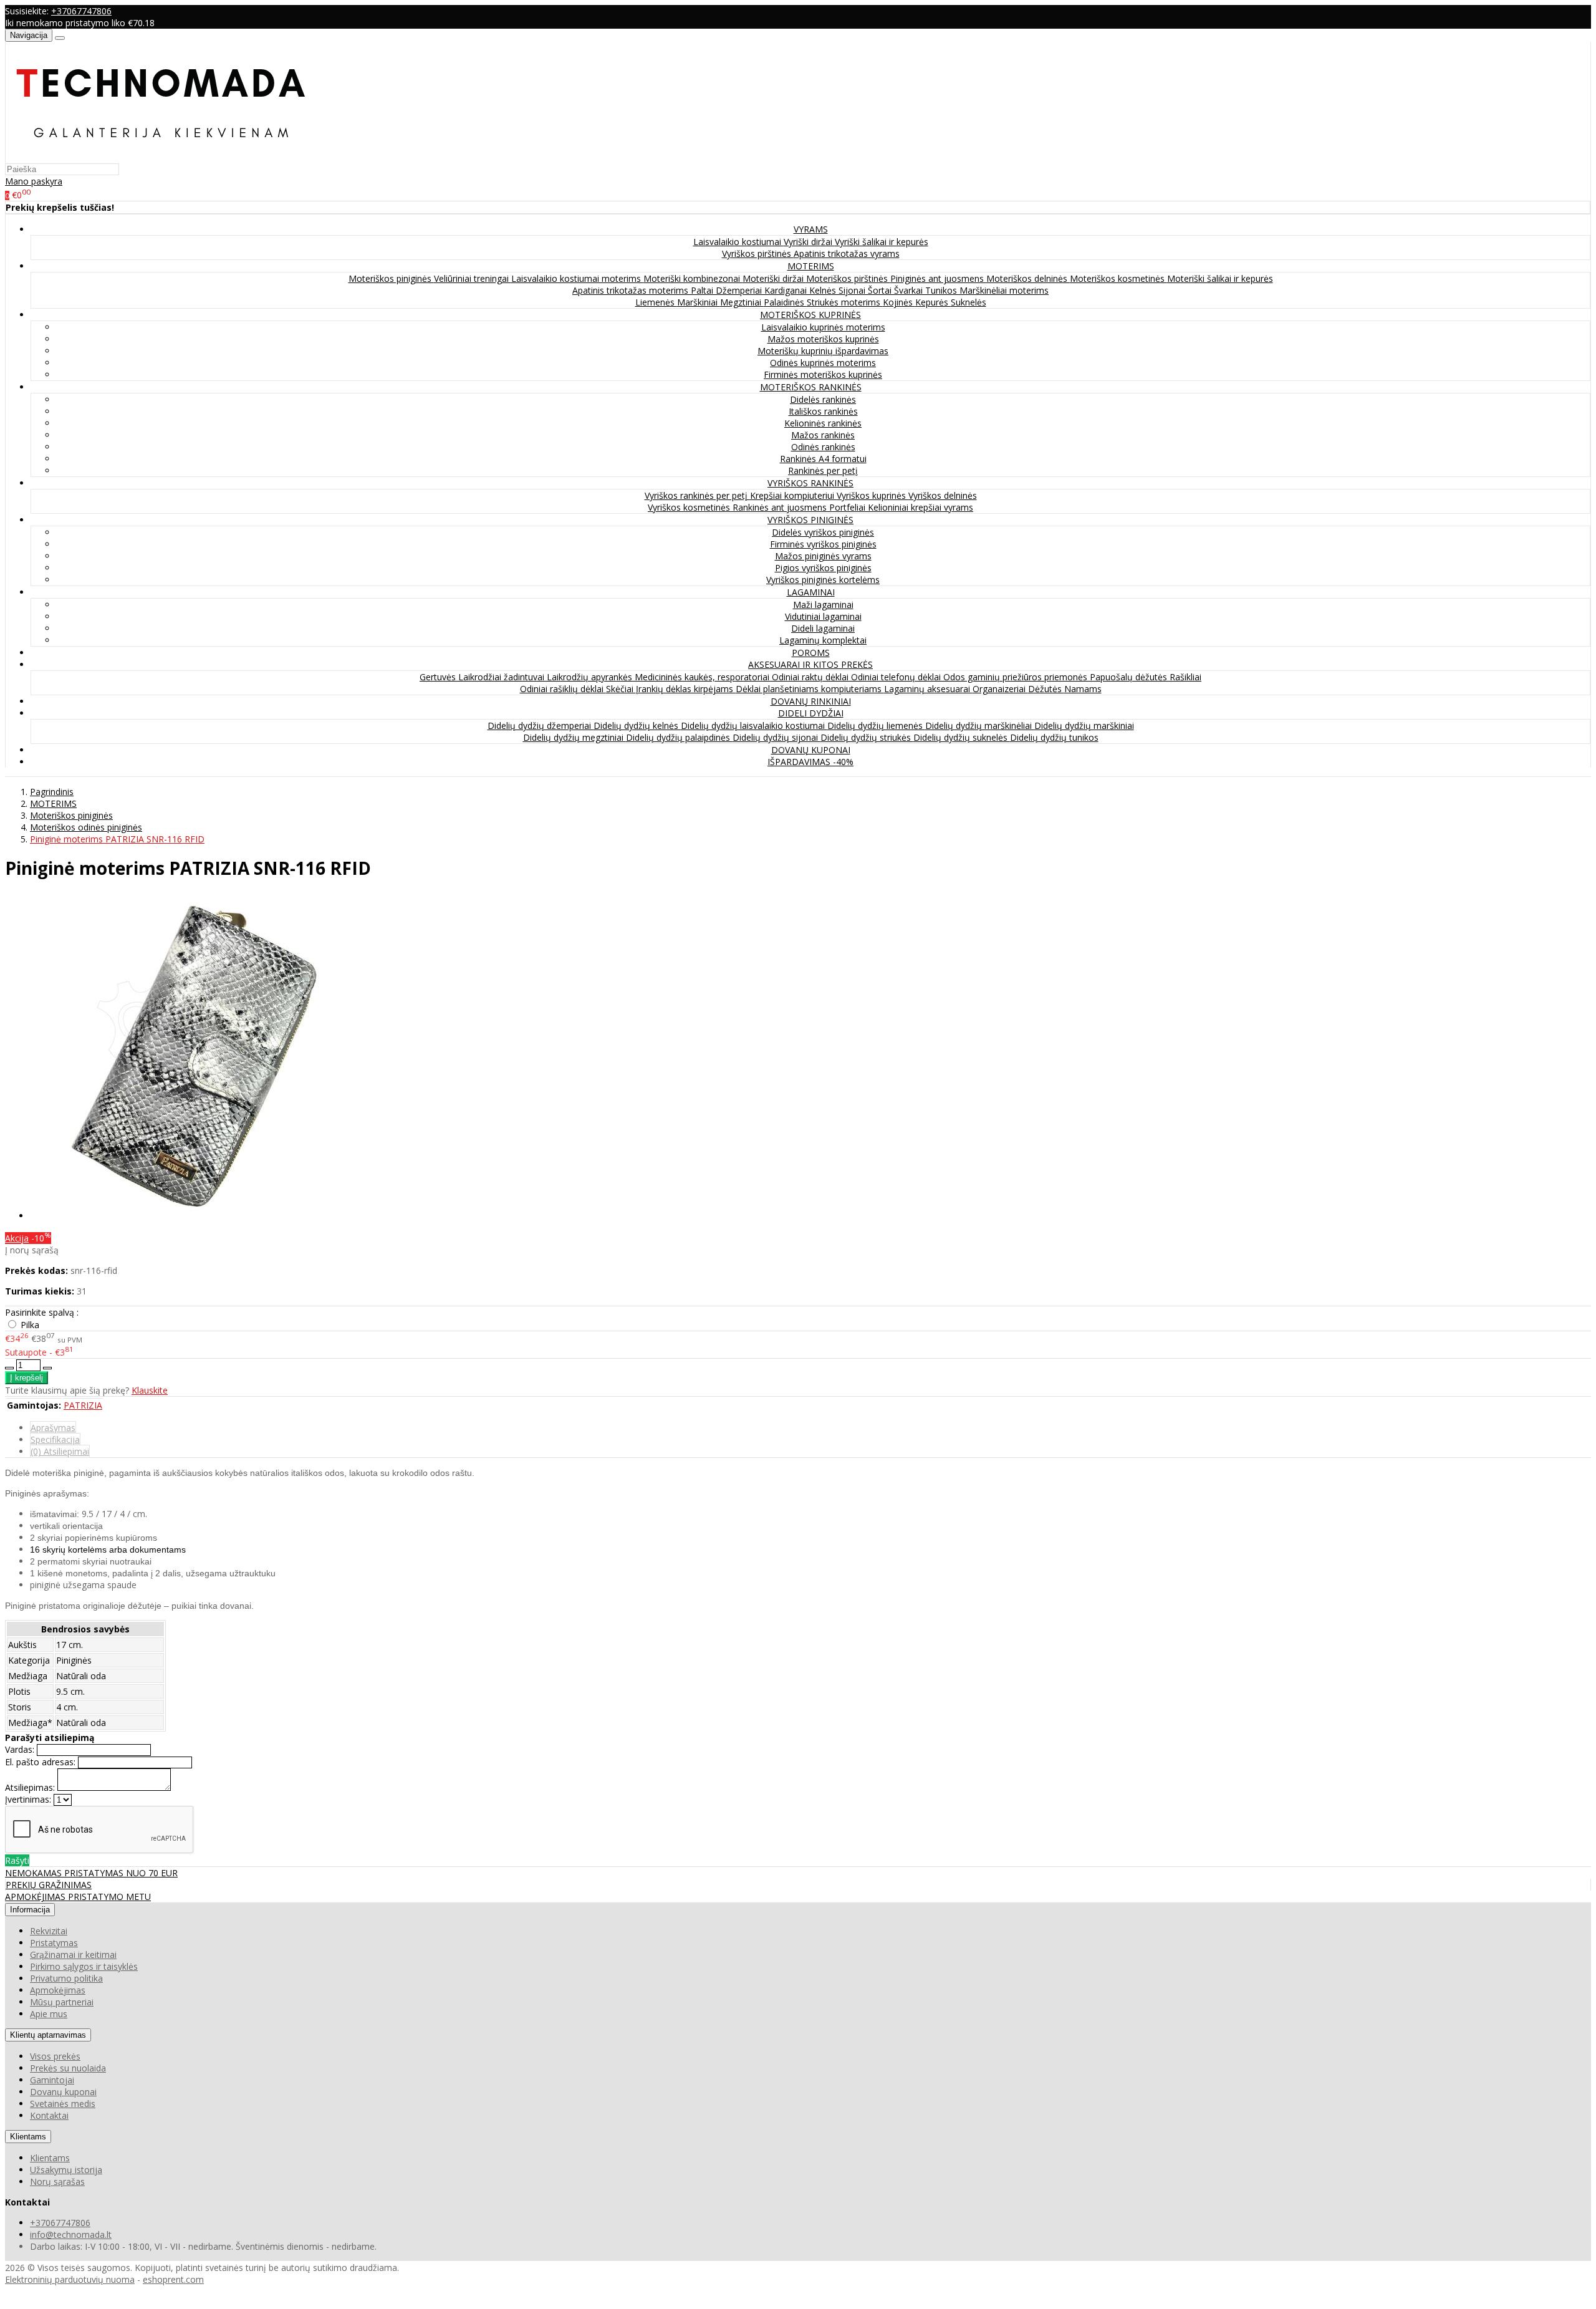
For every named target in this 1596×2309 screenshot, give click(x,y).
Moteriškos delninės (1028, 278)
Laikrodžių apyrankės (591, 677)
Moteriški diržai (774, 278)
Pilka (30, 1325)
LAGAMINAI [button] (811, 592)
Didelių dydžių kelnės (637, 725)
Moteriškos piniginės (391, 278)
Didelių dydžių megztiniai (574, 737)
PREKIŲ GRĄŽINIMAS (49, 1885)
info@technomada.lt (71, 2234)
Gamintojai (52, 2080)
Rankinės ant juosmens (781, 507)
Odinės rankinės (823, 447)
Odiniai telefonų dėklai (897, 677)
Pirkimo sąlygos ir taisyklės (84, 1966)
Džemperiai (740, 290)
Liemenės (656, 302)
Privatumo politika (66, 1978)
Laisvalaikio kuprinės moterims (823, 327)
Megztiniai (742, 302)
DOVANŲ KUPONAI (811, 750)
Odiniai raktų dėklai (811, 677)
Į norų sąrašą (32, 1250)
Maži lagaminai (823, 605)
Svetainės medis (63, 2104)
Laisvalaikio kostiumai (738, 242)
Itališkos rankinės (823, 411)
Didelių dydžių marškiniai (1084, 725)
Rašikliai (1185, 677)
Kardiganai (787, 290)
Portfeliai (848, 507)
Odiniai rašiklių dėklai (563, 689)
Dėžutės (1046, 689)
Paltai (703, 290)
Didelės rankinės (823, 399)
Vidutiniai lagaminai (823, 616)
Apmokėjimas (58, 1990)
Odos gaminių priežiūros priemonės (1017, 677)
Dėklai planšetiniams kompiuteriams (810, 689)
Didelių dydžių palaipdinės (679, 737)
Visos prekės (55, 2056)
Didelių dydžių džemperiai (541, 725)
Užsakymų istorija (66, 2170)
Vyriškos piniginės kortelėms (823, 580)
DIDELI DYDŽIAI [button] (811, 713)
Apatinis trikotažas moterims (632, 290)
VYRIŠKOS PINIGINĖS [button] (810, 520)
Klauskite (150, 1390)
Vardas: (20, 1749)
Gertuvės (439, 677)
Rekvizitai (49, 1931)
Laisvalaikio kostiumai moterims (577, 278)
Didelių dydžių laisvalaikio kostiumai (754, 725)
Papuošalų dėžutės (1130, 677)
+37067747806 (81, 11)
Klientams (28, 2137)
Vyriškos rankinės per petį (697, 495)
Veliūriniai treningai (473, 278)
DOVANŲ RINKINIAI (811, 701)
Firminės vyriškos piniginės (823, 544)
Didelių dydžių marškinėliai (980, 725)
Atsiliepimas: (30, 1787)
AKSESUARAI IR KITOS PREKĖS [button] (810, 664)
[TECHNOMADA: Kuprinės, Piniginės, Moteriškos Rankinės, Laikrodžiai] (161, 157)
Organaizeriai (1000, 689)
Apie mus (49, 2014)
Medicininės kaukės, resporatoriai (703, 677)
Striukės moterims (845, 302)
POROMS (811, 653)
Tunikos (942, 290)
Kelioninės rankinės (823, 423)
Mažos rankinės (823, 435)
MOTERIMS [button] (811, 266)
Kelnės (824, 290)
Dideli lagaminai (823, 628)
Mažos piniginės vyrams (823, 556)
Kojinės (899, 302)
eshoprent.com (173, 2279)
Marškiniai (699, 302)
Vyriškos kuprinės (873, 495)
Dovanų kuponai (63, 2092)
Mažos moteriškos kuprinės (823, 339)
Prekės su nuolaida (68, 2068)
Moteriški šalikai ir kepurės (1220, 278)
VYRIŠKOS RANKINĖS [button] (810, 483)
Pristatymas (54, 1943)
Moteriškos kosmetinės (1118, 278)
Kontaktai (49, 2115)
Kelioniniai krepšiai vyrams (921, 507)
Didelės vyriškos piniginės (823, 532)
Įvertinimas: (28, 1799)
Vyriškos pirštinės (758, 253)
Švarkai (910, 290)
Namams (1083, 689)
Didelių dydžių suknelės (962, 737)
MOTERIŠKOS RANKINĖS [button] (811, 387)
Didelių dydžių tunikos (1054, 737)
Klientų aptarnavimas (48, 2035)
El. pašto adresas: (40, 1762)
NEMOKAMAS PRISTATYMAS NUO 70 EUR (91, 1873)
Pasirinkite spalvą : (42, 1312)
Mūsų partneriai (62, 2002)
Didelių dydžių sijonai (776, 737)
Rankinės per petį (823, 470)
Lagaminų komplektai (823, 640)
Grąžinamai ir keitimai (73, 1955)
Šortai (881, 290)
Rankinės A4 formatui (823, 459)
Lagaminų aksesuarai (928, 689)
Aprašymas (53, 1428)
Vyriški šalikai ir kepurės (882, 242)
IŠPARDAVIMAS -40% (810, 762)
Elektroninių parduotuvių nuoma (70, 2279)
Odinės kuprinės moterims (823, 363)
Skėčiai (621, 689)
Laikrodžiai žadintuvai (502, 677)
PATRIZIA (83, 1405)
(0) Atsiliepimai (60, 1451)
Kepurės (933, 302)
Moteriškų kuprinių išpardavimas (823, 351)
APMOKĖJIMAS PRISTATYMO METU (78, 1897)
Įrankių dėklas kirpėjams (686, 689)
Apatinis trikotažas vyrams (847, 253)
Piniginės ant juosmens (938, 278)
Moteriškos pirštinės (848, 278)
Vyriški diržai (809, 242)
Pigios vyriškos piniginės (823, 568)
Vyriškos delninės (943, 495)
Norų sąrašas (57, 2181)
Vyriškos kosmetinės (690, 507)
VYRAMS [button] (811, 229)
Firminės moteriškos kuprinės (823, 374)
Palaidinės (785, 302)
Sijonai (853, 290)
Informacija (30, 1910)
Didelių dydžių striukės (867, 737)
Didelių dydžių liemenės (876, 725)
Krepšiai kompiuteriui (793, 495)
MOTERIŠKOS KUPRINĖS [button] (810, 315)
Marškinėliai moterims (1004, 290)
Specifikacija (55, 1439)
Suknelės (969, 302)
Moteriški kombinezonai (693, 278)
